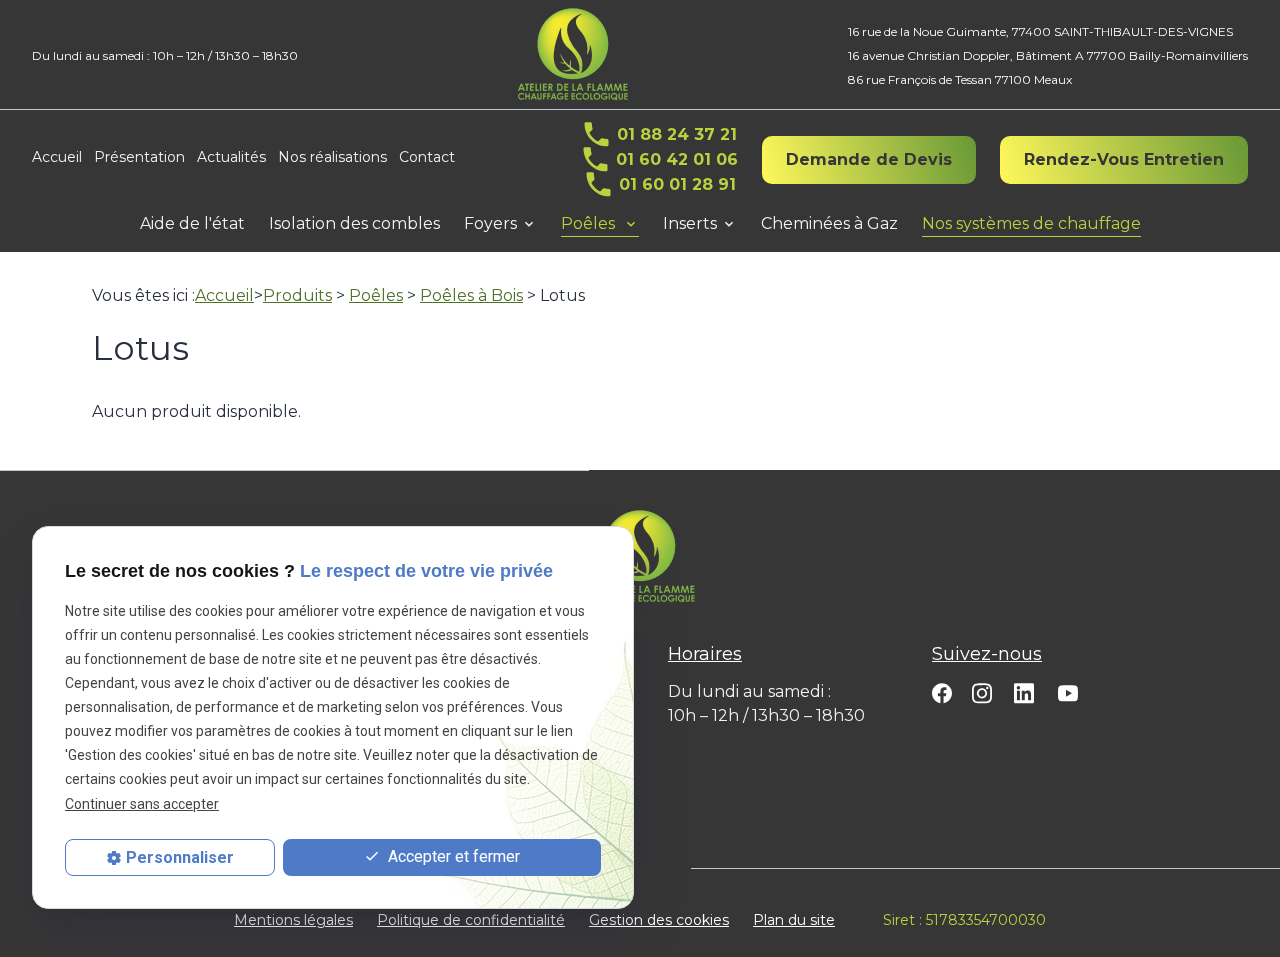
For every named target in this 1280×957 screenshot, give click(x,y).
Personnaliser (180, 857)
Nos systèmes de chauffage (1031, 223)
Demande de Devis (869, 159)
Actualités (231, 157)
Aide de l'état (192, 223)
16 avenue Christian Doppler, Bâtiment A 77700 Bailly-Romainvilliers (1048, 55)
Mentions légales (293, 920)
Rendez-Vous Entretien (1124, 159)
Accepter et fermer (452, 856)
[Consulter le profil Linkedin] (1024, 691)
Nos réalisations (332, 157)
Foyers (490, 223)
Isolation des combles (354, 223)
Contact (427, 157)
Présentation (139, 157)
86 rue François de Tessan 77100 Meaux (960, 79)
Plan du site (794, 920)
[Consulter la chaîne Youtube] (1068, 691)
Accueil (57, 157)
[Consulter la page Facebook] (942, 692)
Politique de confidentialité (471, 920)
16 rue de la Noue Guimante (1040, 31)
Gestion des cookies (659, 920)
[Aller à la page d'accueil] (573, 54)
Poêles (590, 223)
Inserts (690, 223)
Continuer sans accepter (142, 804)
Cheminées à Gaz (829, 223)
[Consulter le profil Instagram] (982, 692)
